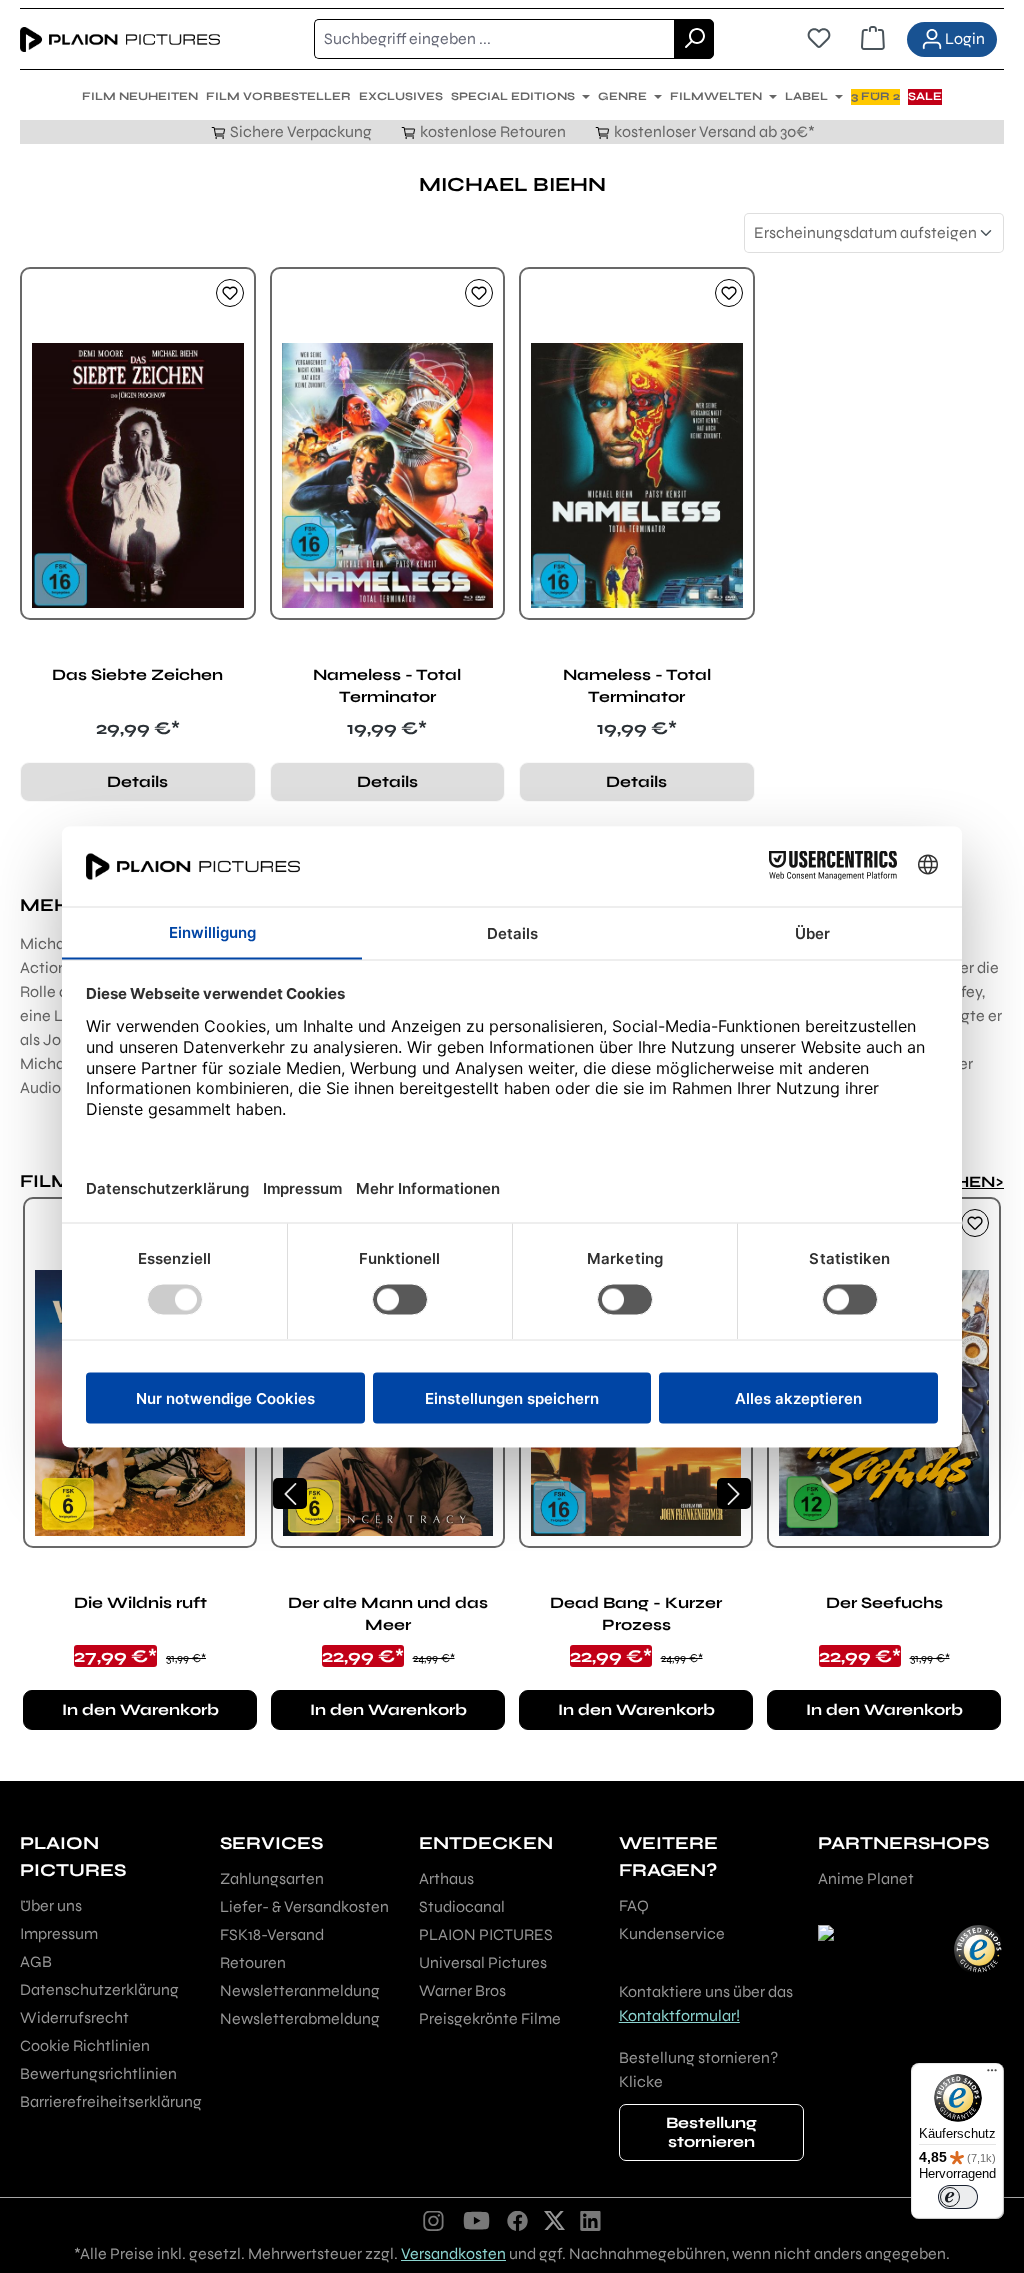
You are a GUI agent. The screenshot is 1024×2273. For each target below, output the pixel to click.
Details (137, 781)
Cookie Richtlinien (85, 2045)
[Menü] (992, 2075)
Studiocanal (462, 1906)
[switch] (958, 2197)
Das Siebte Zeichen (137, 674)
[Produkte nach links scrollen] (290, 1493)
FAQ (634, 1905)
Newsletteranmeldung (300, 1990)
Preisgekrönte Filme (490, 2018)
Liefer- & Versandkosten (304, 1906)
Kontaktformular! (679, 2015)
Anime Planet (866, 1878)
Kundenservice (672, 1933)
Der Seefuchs (884, 1602)
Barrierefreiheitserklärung (111, 2101)
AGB (36, 1961)
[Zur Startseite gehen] (120, 38)
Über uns (51, 1905)
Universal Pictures (483, 1962)
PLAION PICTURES (486, 1934)
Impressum (59, 1933)
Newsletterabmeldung (300, 2018)
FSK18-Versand (272, 1934)
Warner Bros (462, 1990)
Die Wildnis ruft (140, 1602)
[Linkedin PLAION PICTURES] (591, 2220)
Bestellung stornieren (711, 2132)
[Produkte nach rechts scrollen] (734, 1493)
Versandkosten (453, 2253)
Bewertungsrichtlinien (98, 2073)
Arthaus (446, 1878)
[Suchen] (694, 39)
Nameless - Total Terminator (387, 685)
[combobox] (494, 39)
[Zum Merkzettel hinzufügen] (230, 293)
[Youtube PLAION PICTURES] (476, 2220)
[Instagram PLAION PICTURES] (434, 2220)
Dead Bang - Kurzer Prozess (636, 1613)
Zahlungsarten (272, 1878)
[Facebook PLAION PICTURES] (518, 2220)
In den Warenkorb (140, 1709)
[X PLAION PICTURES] (554, 2220)
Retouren (253, 1962)
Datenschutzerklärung (99, 1989)
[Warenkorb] (873, 39)
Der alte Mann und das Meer (388, 1613)
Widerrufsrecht (74, 2017)
